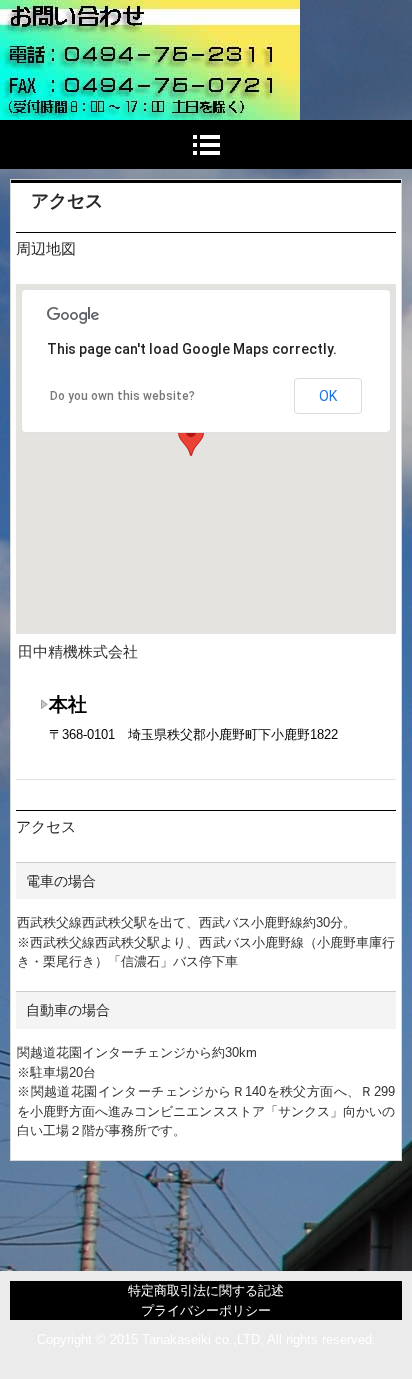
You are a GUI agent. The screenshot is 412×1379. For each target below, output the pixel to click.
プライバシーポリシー (206, 1310)
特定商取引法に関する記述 (206, 1290)
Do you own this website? (122, 396)
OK (328, 396)
